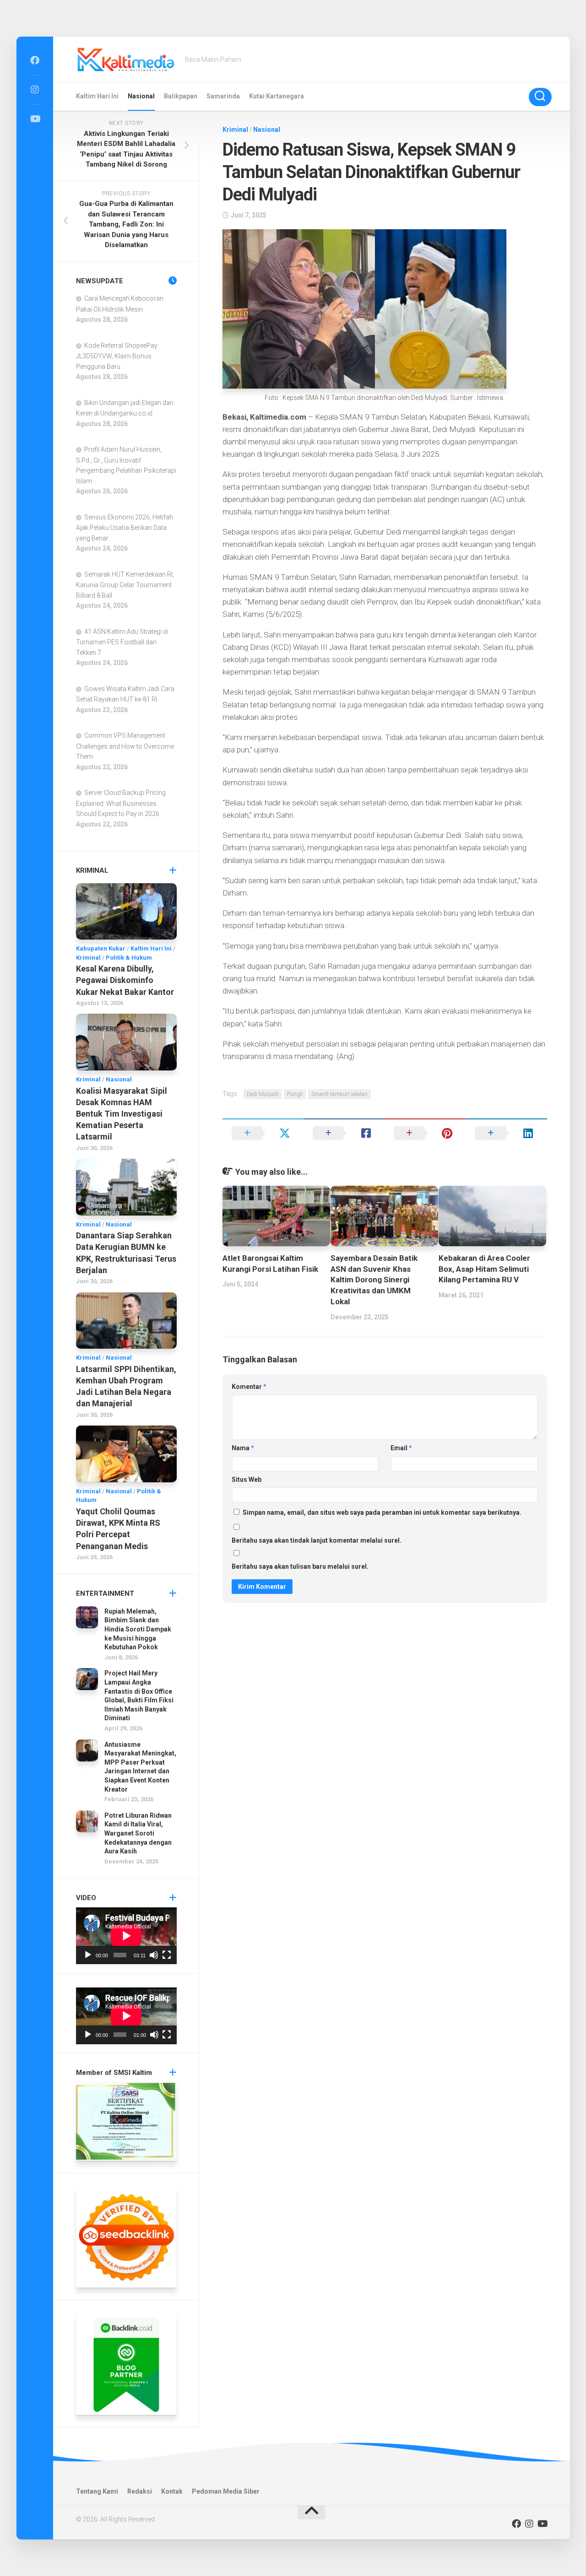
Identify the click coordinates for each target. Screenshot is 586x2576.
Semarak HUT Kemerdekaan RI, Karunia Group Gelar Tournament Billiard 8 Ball (125, 585)
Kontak (172, 2491)
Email (401, 1448)
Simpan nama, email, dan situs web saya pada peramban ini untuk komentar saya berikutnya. (382, 1512)
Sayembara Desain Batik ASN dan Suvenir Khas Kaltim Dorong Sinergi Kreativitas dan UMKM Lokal (374, 1280)
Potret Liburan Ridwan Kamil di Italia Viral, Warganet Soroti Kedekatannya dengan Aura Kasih (138, 1833)
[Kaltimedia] (35, 60)
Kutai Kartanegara (277, 96)
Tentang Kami (97, 2491)
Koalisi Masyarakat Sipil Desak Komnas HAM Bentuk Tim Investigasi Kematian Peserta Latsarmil (122, 1114)
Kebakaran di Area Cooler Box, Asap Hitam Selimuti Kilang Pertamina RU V (484, 1269)
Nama (243, 1448)
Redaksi (140, 2491)
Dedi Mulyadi (263, 1094)
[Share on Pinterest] (425, 1133)
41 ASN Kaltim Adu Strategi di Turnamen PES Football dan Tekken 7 (122, 642)
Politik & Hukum (129, 958)
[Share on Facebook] (344, 1133)
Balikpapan (181, 96)
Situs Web (247, 1480)
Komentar (249, 1387)
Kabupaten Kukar (101, 948)
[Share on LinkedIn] (506, 1133)
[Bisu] (154, 1955)
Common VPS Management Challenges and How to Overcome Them (125, 746)
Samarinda (223, 96)
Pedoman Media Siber (226, 2491)
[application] (126, 1936)
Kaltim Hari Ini (97, 96)
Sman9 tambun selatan (339, 1094)
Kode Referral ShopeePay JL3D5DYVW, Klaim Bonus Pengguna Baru (117, 356)
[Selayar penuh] (167, 1955)
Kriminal (235, 130)
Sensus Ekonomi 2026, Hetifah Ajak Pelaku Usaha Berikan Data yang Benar (125, 528)
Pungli (295, 1094)
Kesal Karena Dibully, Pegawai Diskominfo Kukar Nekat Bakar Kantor (125, 980)
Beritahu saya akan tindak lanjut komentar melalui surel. (317, 1540)
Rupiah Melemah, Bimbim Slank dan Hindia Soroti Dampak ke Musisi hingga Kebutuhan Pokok (138, 1629)
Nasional (141, 96)
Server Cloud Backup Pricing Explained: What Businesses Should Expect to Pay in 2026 (121, 803)
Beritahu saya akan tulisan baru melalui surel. (300, 1566)
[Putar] (88, 1955)
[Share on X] (263, 1133)
